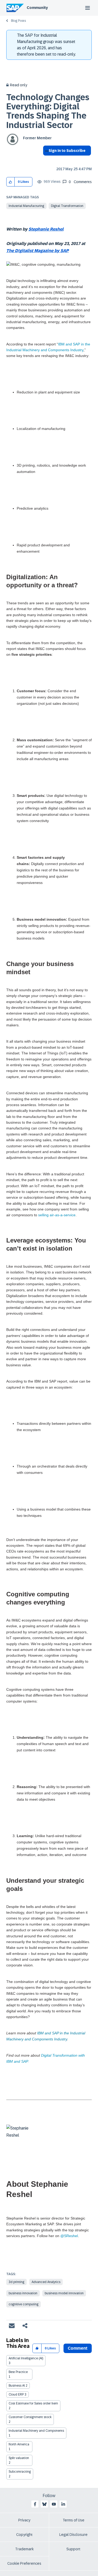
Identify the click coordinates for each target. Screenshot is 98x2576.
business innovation (23, 2293)
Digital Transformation (67, 206)
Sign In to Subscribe (67, 151)
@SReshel (69, 2236)
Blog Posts (18, 21)
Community (37, 8)
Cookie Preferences (24, 2563)
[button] (11, 182)
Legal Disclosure (73, 2535)
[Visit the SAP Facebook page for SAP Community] (35, 2504)
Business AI (17, 2386)
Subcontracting (20, 2472)
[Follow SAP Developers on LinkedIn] (63, 2504)
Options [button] (46, 160)
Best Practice (18, 2372)
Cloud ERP (16, 2394)
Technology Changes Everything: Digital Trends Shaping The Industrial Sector (48, 111)
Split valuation (19, 2458)
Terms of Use (74, 2520)
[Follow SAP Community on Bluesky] (44, 2504)
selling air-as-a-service (57, 1215)
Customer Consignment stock (30, 2417)
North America (19, 2444)
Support (73, 2549)
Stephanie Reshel (46, 229)
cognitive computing (24, 2304)
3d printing (16, 2282)
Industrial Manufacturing (26, 206)
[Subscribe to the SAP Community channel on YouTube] (54, 2504)
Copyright (24, 2535)
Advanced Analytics (46, 2282)
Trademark (24, 2549)
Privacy (24, 2520)
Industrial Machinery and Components (36, 2431)
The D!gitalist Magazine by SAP (38, 251)
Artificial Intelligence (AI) (26, 2358)
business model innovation (64, 2293)
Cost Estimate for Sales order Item (33, 2403)
